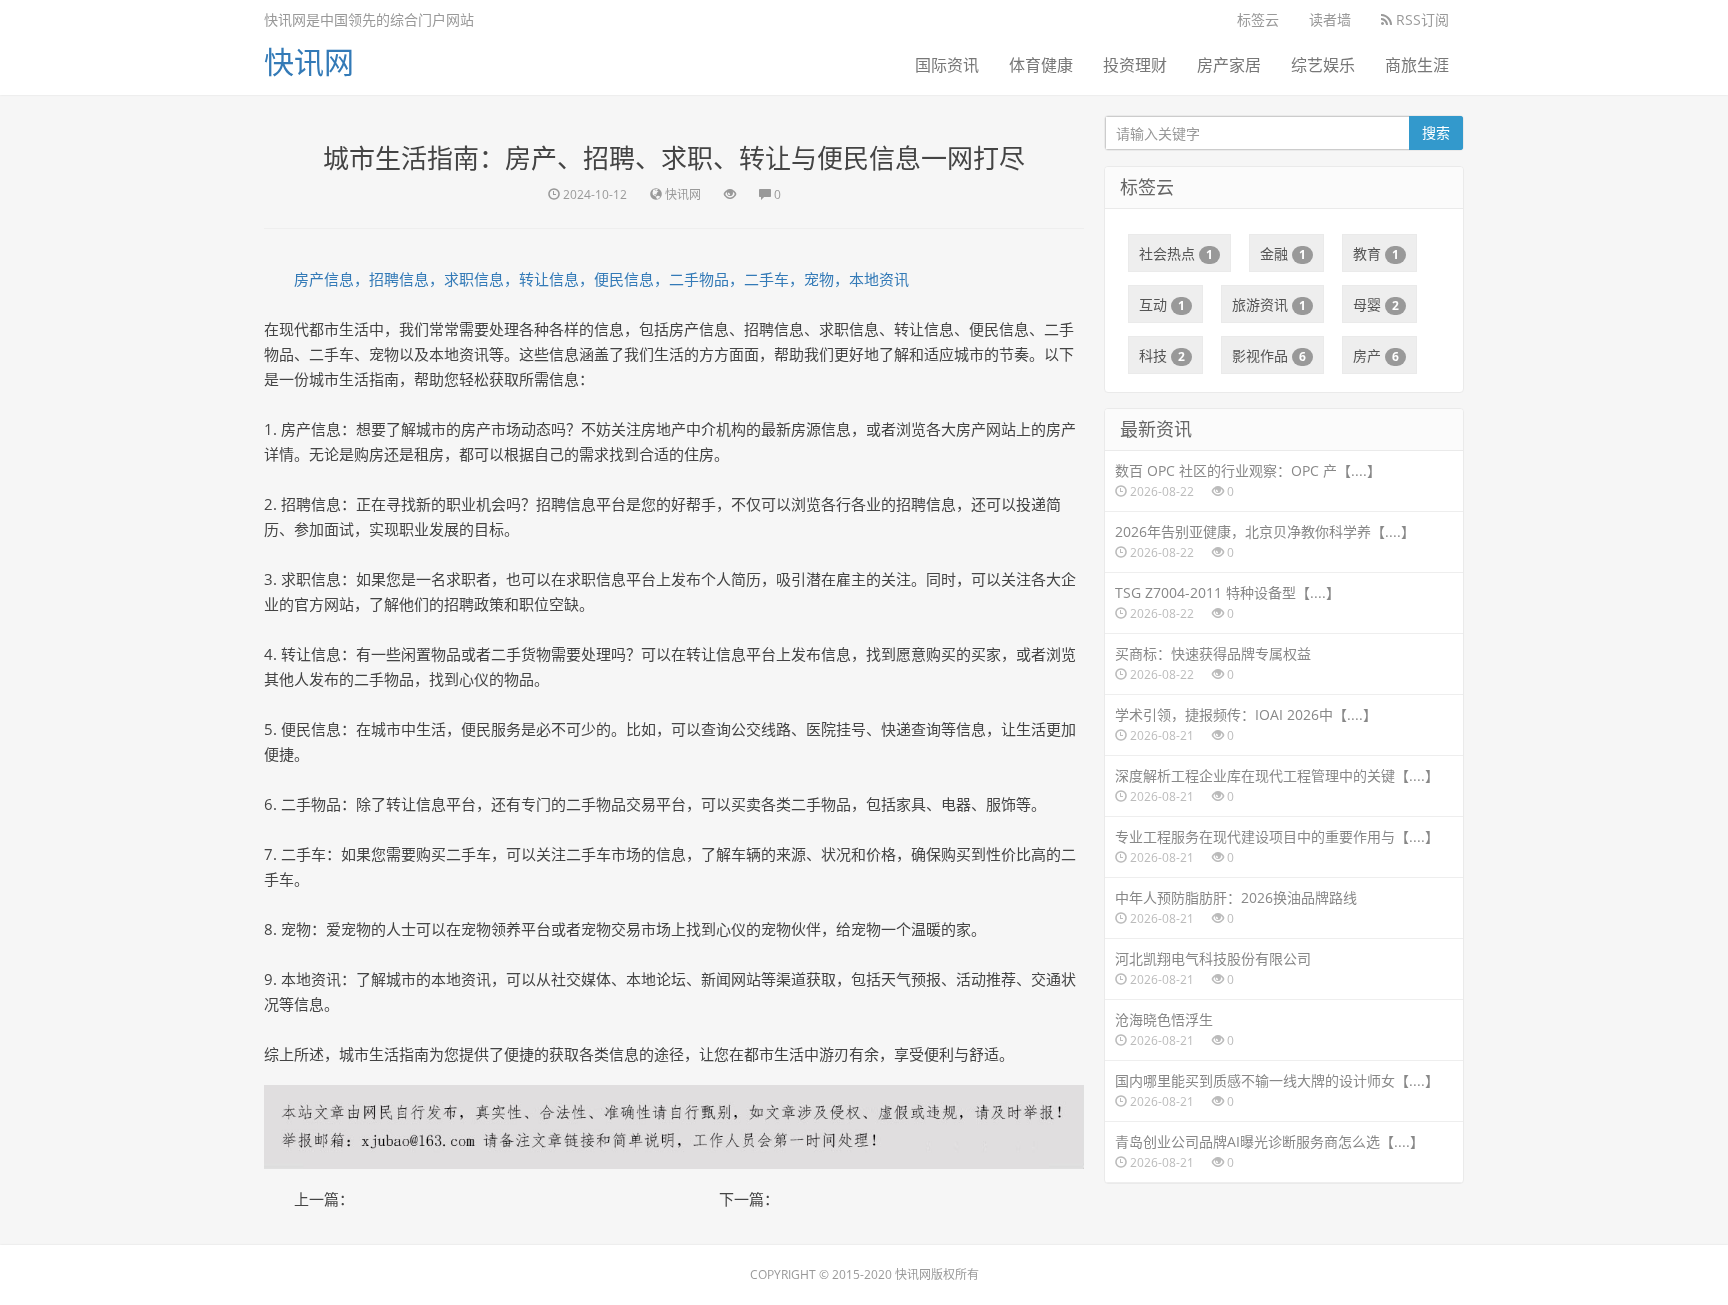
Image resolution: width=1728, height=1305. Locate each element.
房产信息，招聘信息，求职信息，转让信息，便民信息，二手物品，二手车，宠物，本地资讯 (601, 279)
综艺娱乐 (1323, 65)
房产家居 (1229, 65)
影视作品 (1269, 355)
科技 (1162, 355)
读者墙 (1330, 19)
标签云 (1258, 19)
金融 (1283, 253)
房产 (1376, 355)
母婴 (1376, 304)
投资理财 (1135, 65)
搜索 (1436, 132)
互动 (1162, 304)
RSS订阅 (1420, 19)
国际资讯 (947, 65)
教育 (1376, 253)
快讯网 (309, 61)
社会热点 (1176, 253)
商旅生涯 (1417, 65)
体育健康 (1041, 65)
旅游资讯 (1269, 304)
